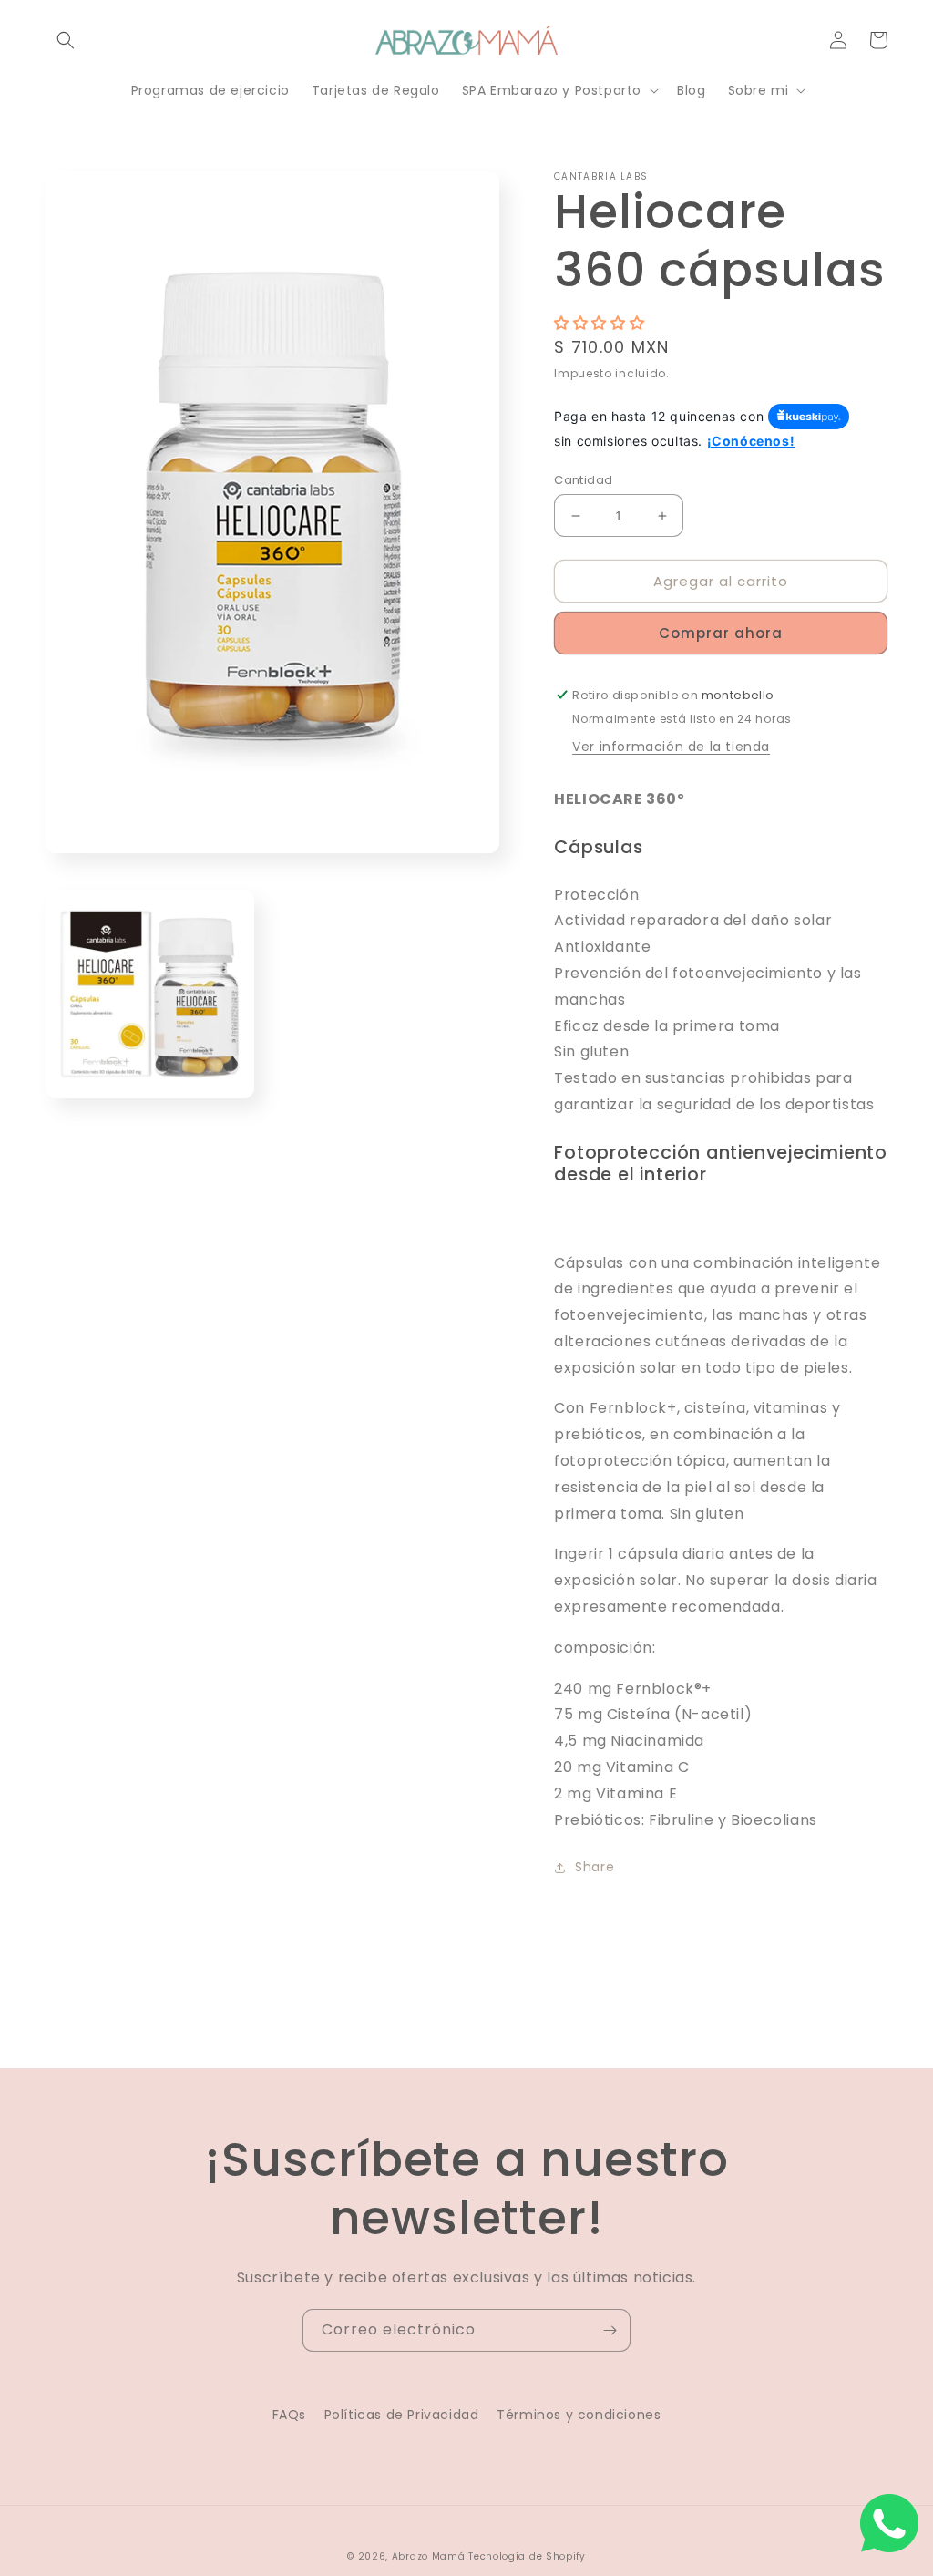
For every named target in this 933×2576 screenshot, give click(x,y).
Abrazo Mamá (429, 2556)
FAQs (289, 2415)
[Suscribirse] (610, 2330)
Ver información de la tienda (671, 747)
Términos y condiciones (579, 2415)
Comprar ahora (721, 633)
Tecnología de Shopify (527, 2556)
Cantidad (583, 480)
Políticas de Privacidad (402, 2415)
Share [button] (595, 1867)
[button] (66, 40)
